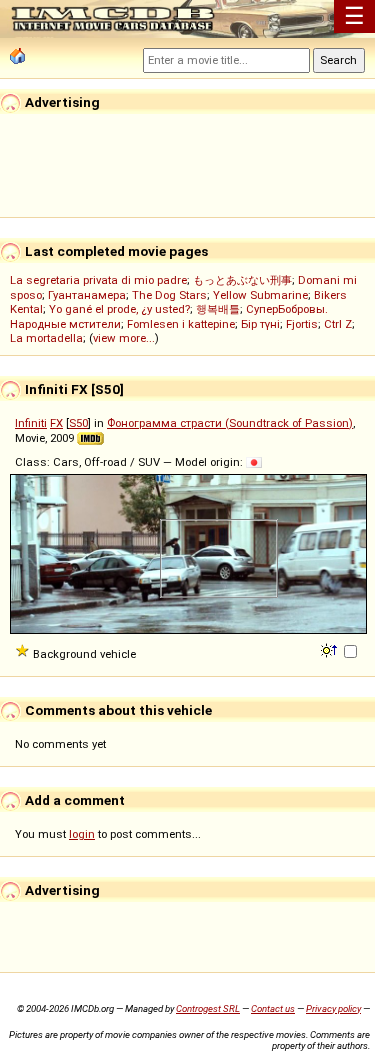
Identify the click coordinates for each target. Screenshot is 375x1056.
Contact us (273, 1008)
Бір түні (260, 324)
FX (56, 423)
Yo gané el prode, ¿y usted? (119, 309)
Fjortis (302, 324)
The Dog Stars (169, 295)
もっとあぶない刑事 (242, 280)
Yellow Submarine (260, 295)
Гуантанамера (87, 295)
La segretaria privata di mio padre (98, 280)
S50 (78, 423)
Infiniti (31, 423)
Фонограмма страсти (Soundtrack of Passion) (230, 423)
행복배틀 (218, 309)
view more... (124, 338)
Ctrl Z (338, 324)
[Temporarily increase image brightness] (330, 649)
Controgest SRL (208, 1008)
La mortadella (46, 338)
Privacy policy (333, 1008)
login (82, 834)
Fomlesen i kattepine (181, 324)
